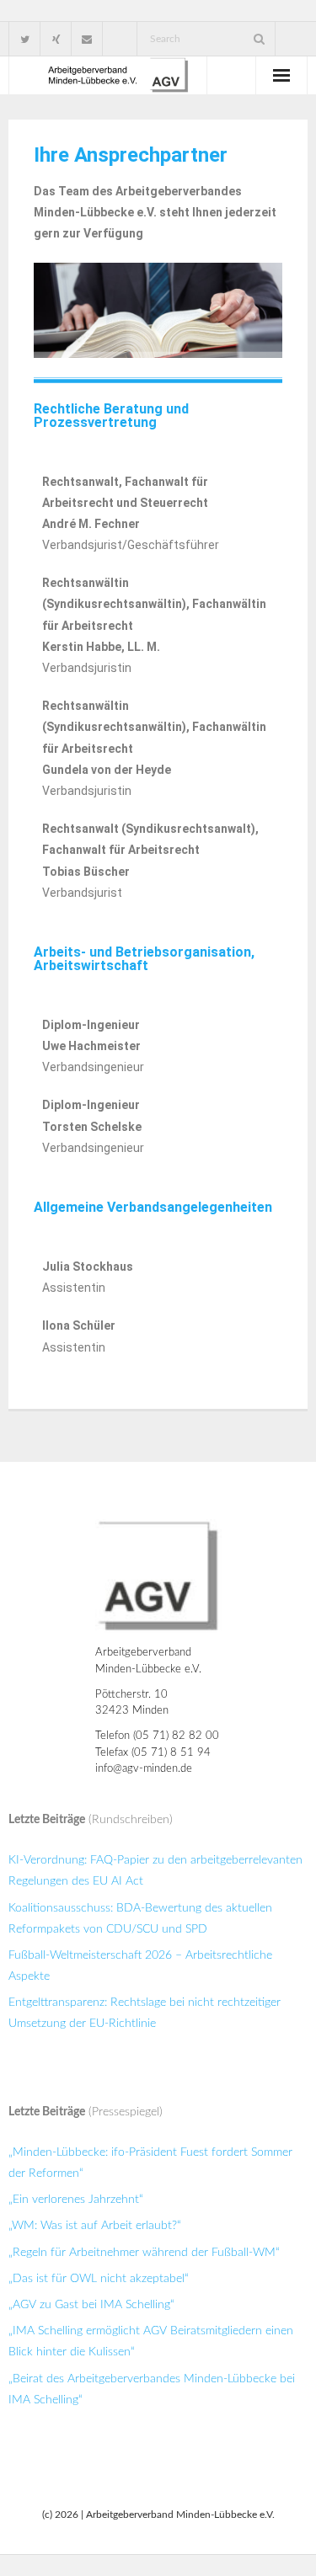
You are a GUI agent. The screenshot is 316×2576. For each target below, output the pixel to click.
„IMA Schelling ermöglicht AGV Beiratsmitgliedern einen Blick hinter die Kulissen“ (151, 2341)
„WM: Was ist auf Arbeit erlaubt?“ (95, 2226)
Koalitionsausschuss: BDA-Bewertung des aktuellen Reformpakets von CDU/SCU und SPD (140, 1919)
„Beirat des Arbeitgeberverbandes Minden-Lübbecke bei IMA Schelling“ (152, 2389)
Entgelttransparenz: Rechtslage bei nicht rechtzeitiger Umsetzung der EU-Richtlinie (145, 2013)
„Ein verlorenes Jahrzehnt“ (76, 2200)
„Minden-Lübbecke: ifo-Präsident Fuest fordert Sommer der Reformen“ (150, 2163)
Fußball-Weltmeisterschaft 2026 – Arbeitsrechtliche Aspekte (140, 1966)
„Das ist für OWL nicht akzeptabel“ (99, 2279)
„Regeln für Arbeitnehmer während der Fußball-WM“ (144, 2253)
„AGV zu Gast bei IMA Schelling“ (91, 2305)
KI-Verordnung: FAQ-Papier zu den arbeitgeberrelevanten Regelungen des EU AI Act (155, 1871)
